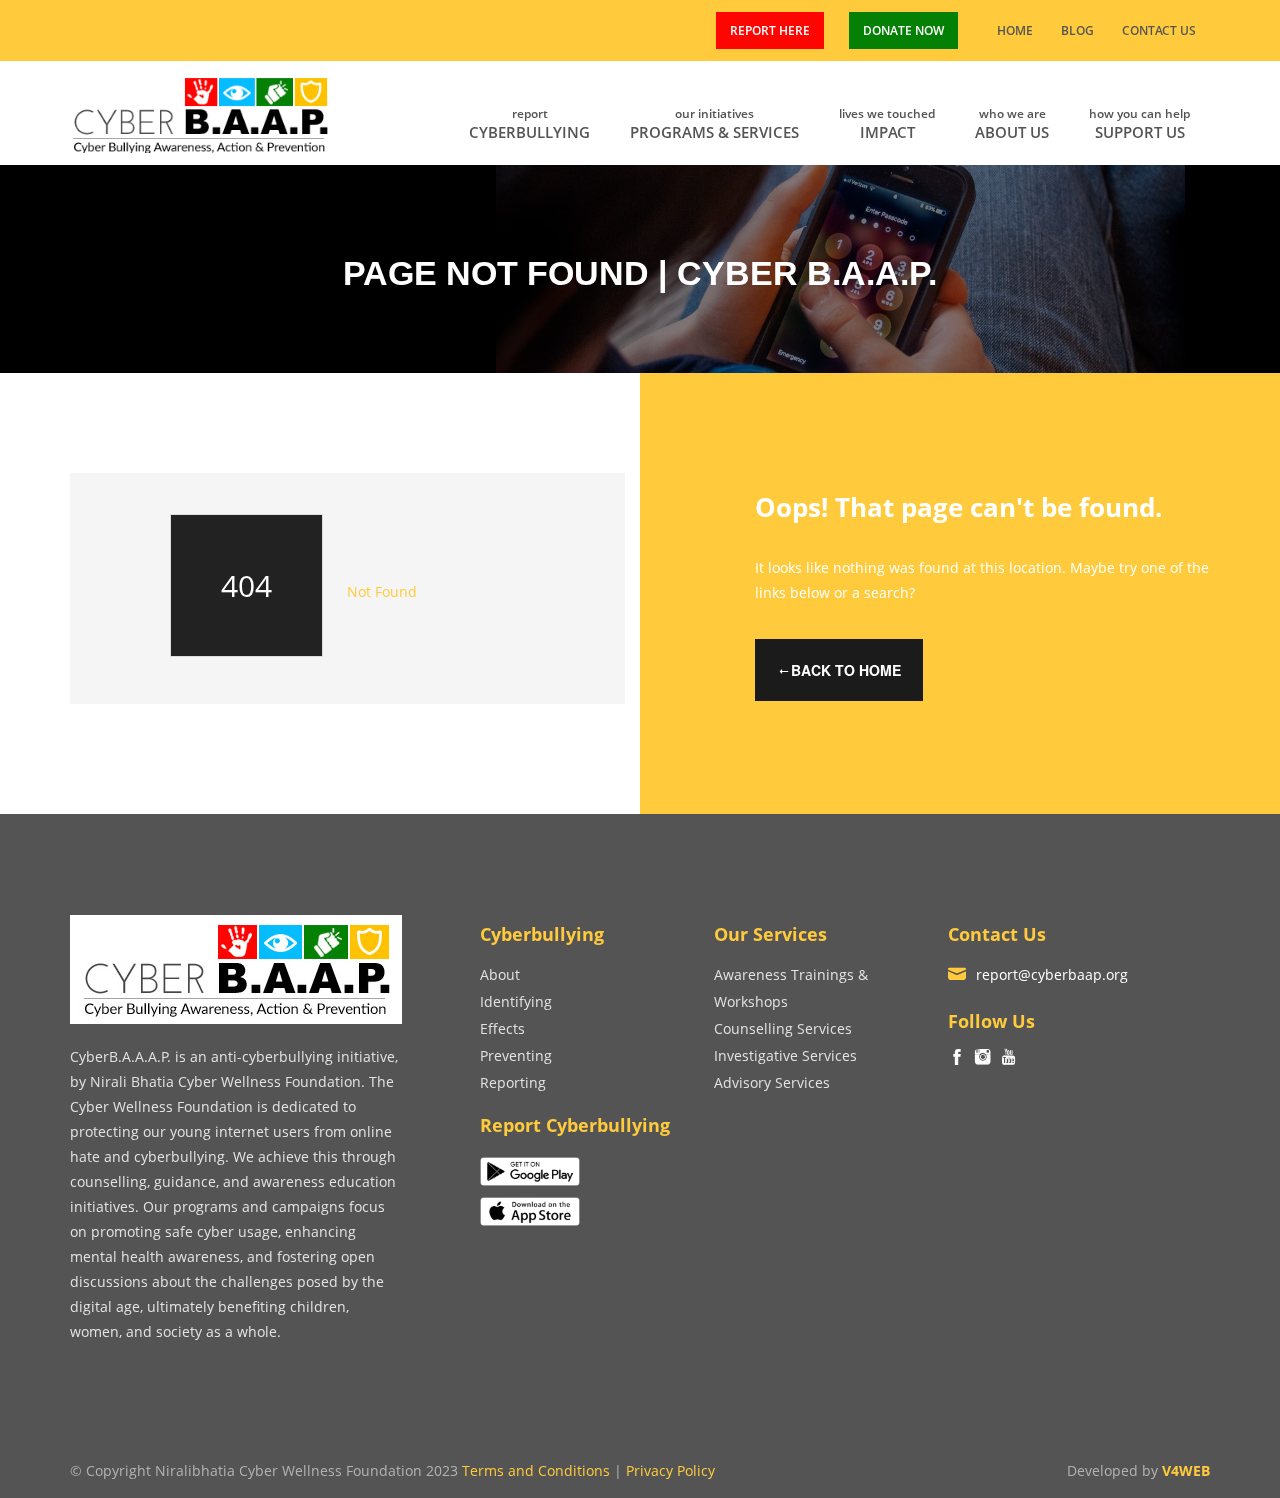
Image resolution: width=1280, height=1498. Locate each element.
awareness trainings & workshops (791, 988)
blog (1077, 30)
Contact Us (1159, 30)
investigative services (785, 1055)
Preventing (516, 1055)
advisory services (772, 1082)
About (500, 974)
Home (1015, 30)
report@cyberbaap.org (1052, 974)
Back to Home (846, 670)
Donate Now (903, 30)
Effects (502, 1028)
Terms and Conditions (536, 1470)
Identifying (516, 1001)
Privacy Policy (670, 1470)
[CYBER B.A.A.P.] (201, 111)
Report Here (770, 30)
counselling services (783, 1028)
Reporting (513, 1082)
